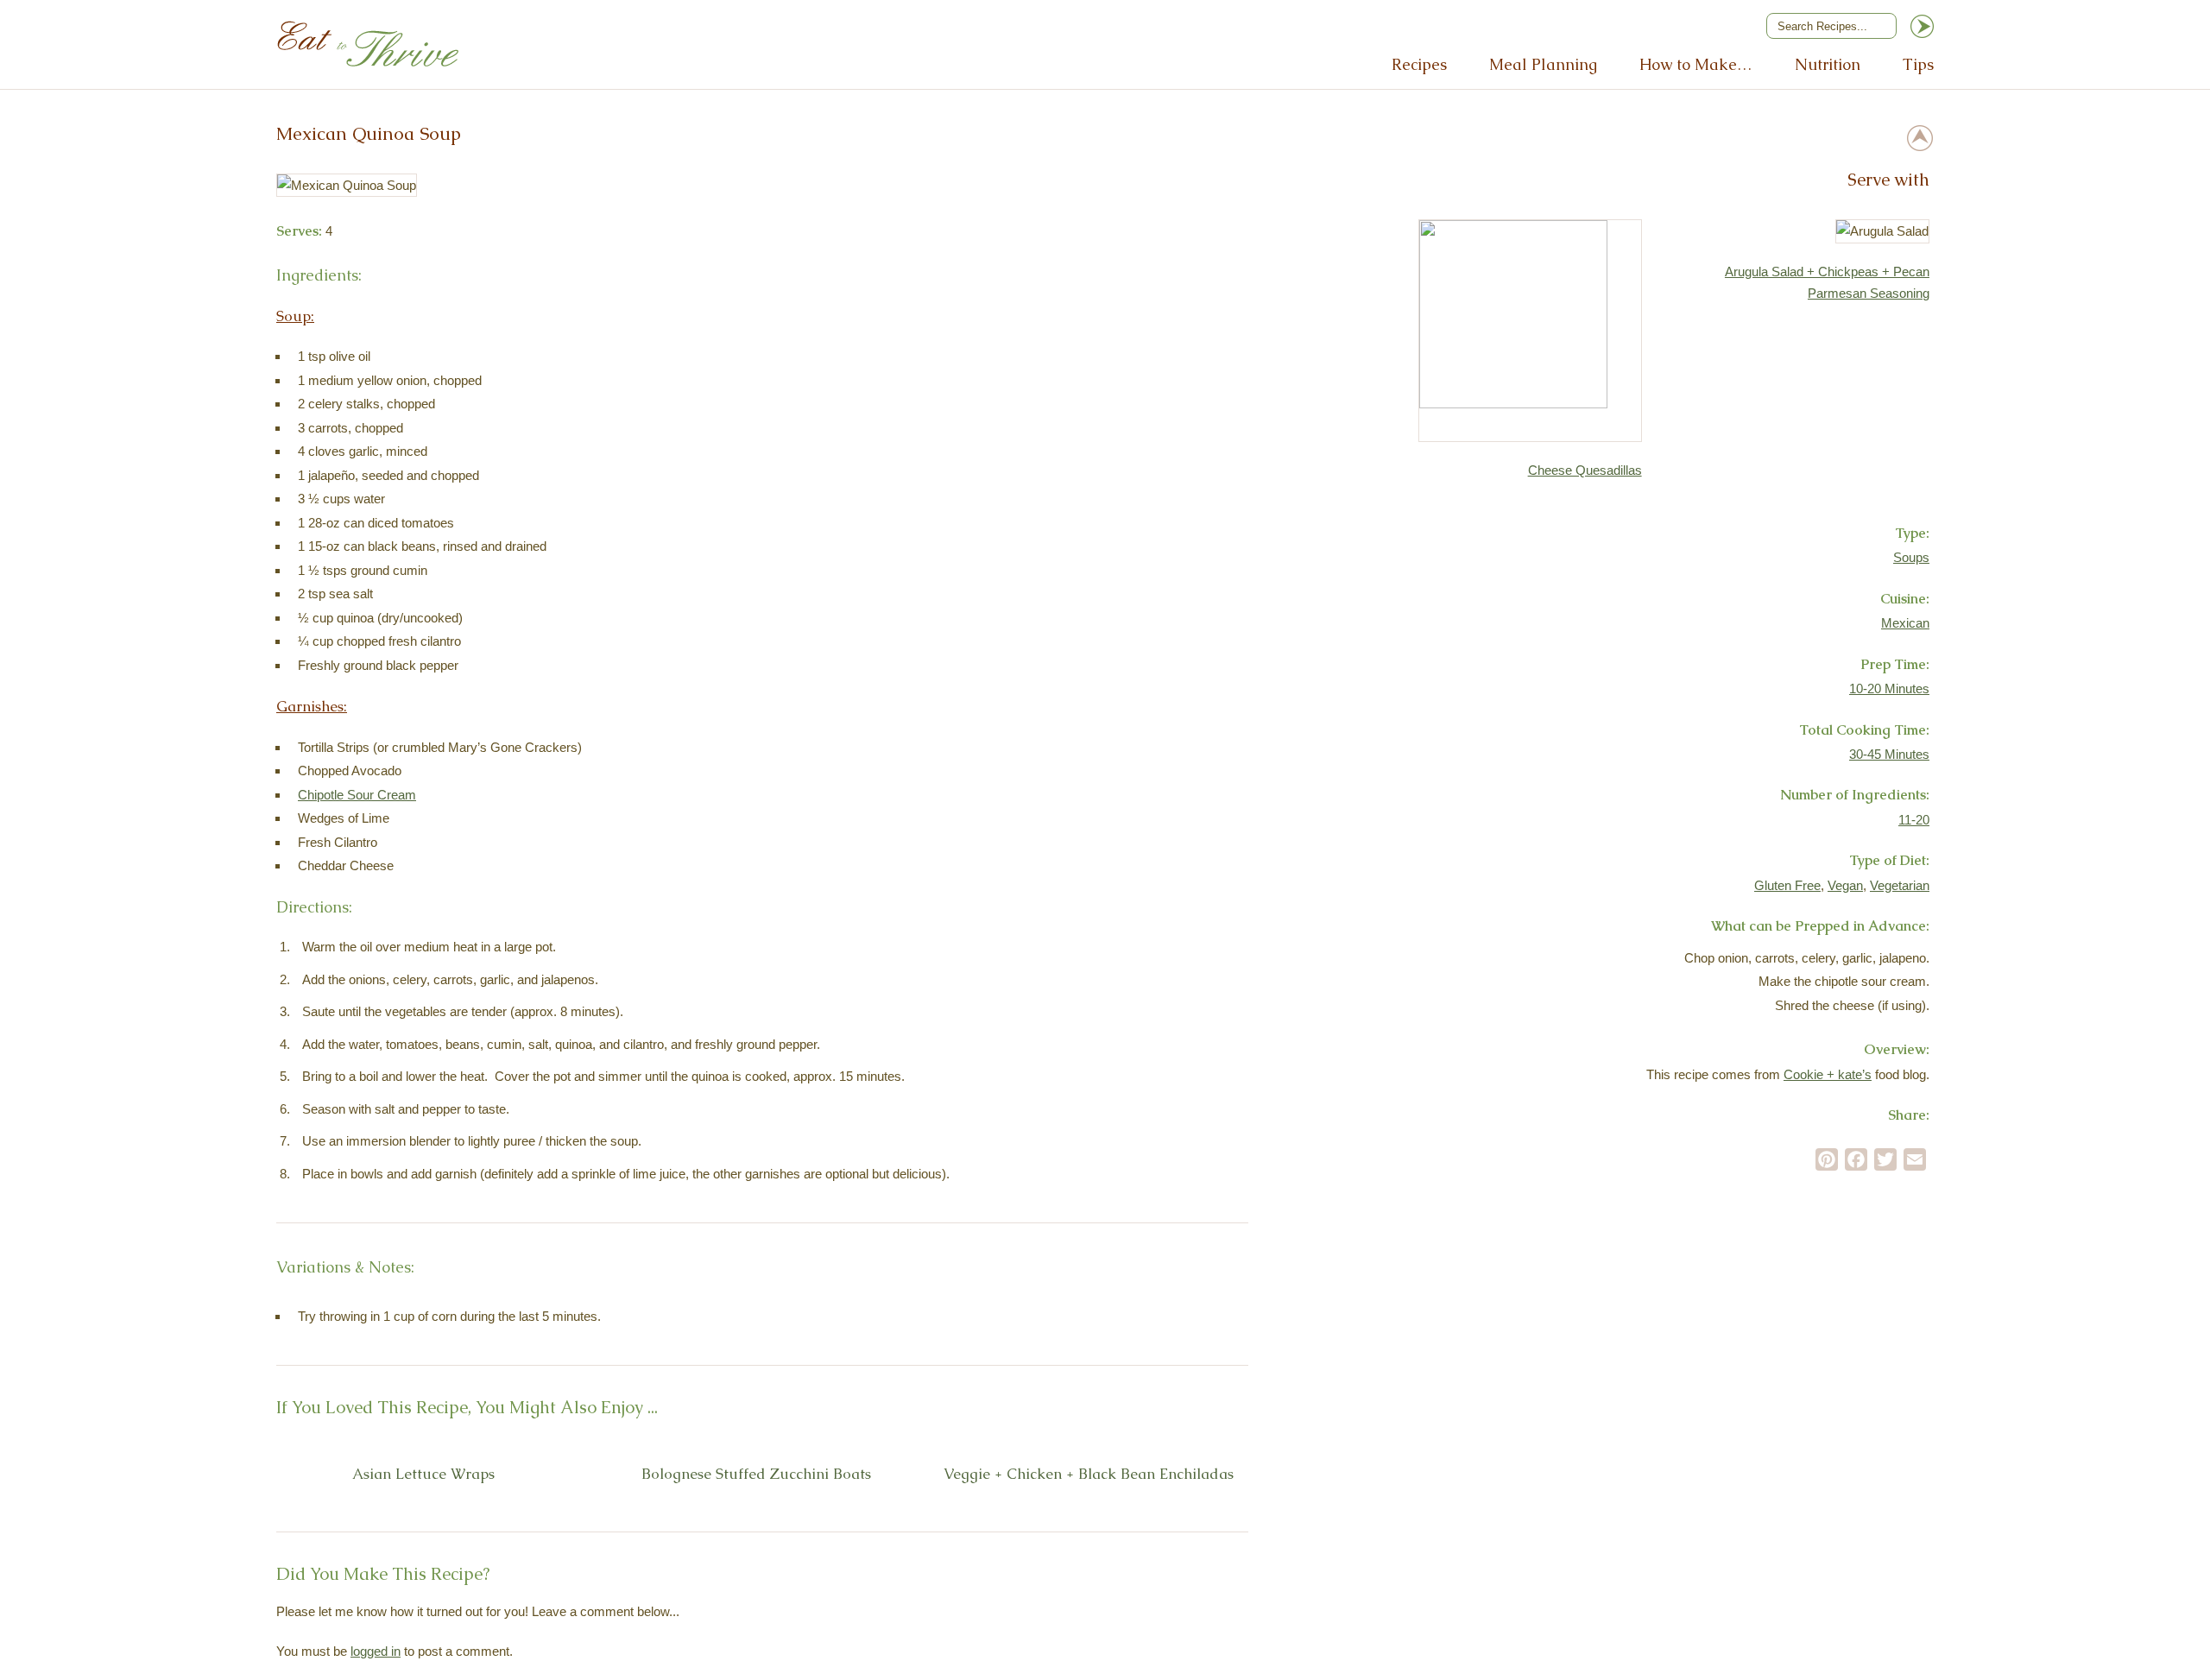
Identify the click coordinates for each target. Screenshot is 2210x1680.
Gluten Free (1787, 885)
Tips (1918, 64)
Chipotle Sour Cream (357, 795)
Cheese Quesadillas (1585, 470)
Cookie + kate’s (1828, 1074)
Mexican (1905, 623)
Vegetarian (1900, 885)
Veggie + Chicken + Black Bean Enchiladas (1089, 1474)
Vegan (1845, 885)
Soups (1911, 557)
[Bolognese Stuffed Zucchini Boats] (738, 1446)
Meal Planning (1543, 64)
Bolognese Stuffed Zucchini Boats (756, 1474)
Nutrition (1828, 64)
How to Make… (1696, 64)
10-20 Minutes (1889, 688)
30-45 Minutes (1889, 754)
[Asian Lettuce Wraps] (406, 1446)
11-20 (1914, 820)
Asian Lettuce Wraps (423, 1474)
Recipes (1419, 64)
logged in (376, 1651)
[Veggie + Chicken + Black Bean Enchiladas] (1071, 1446)
